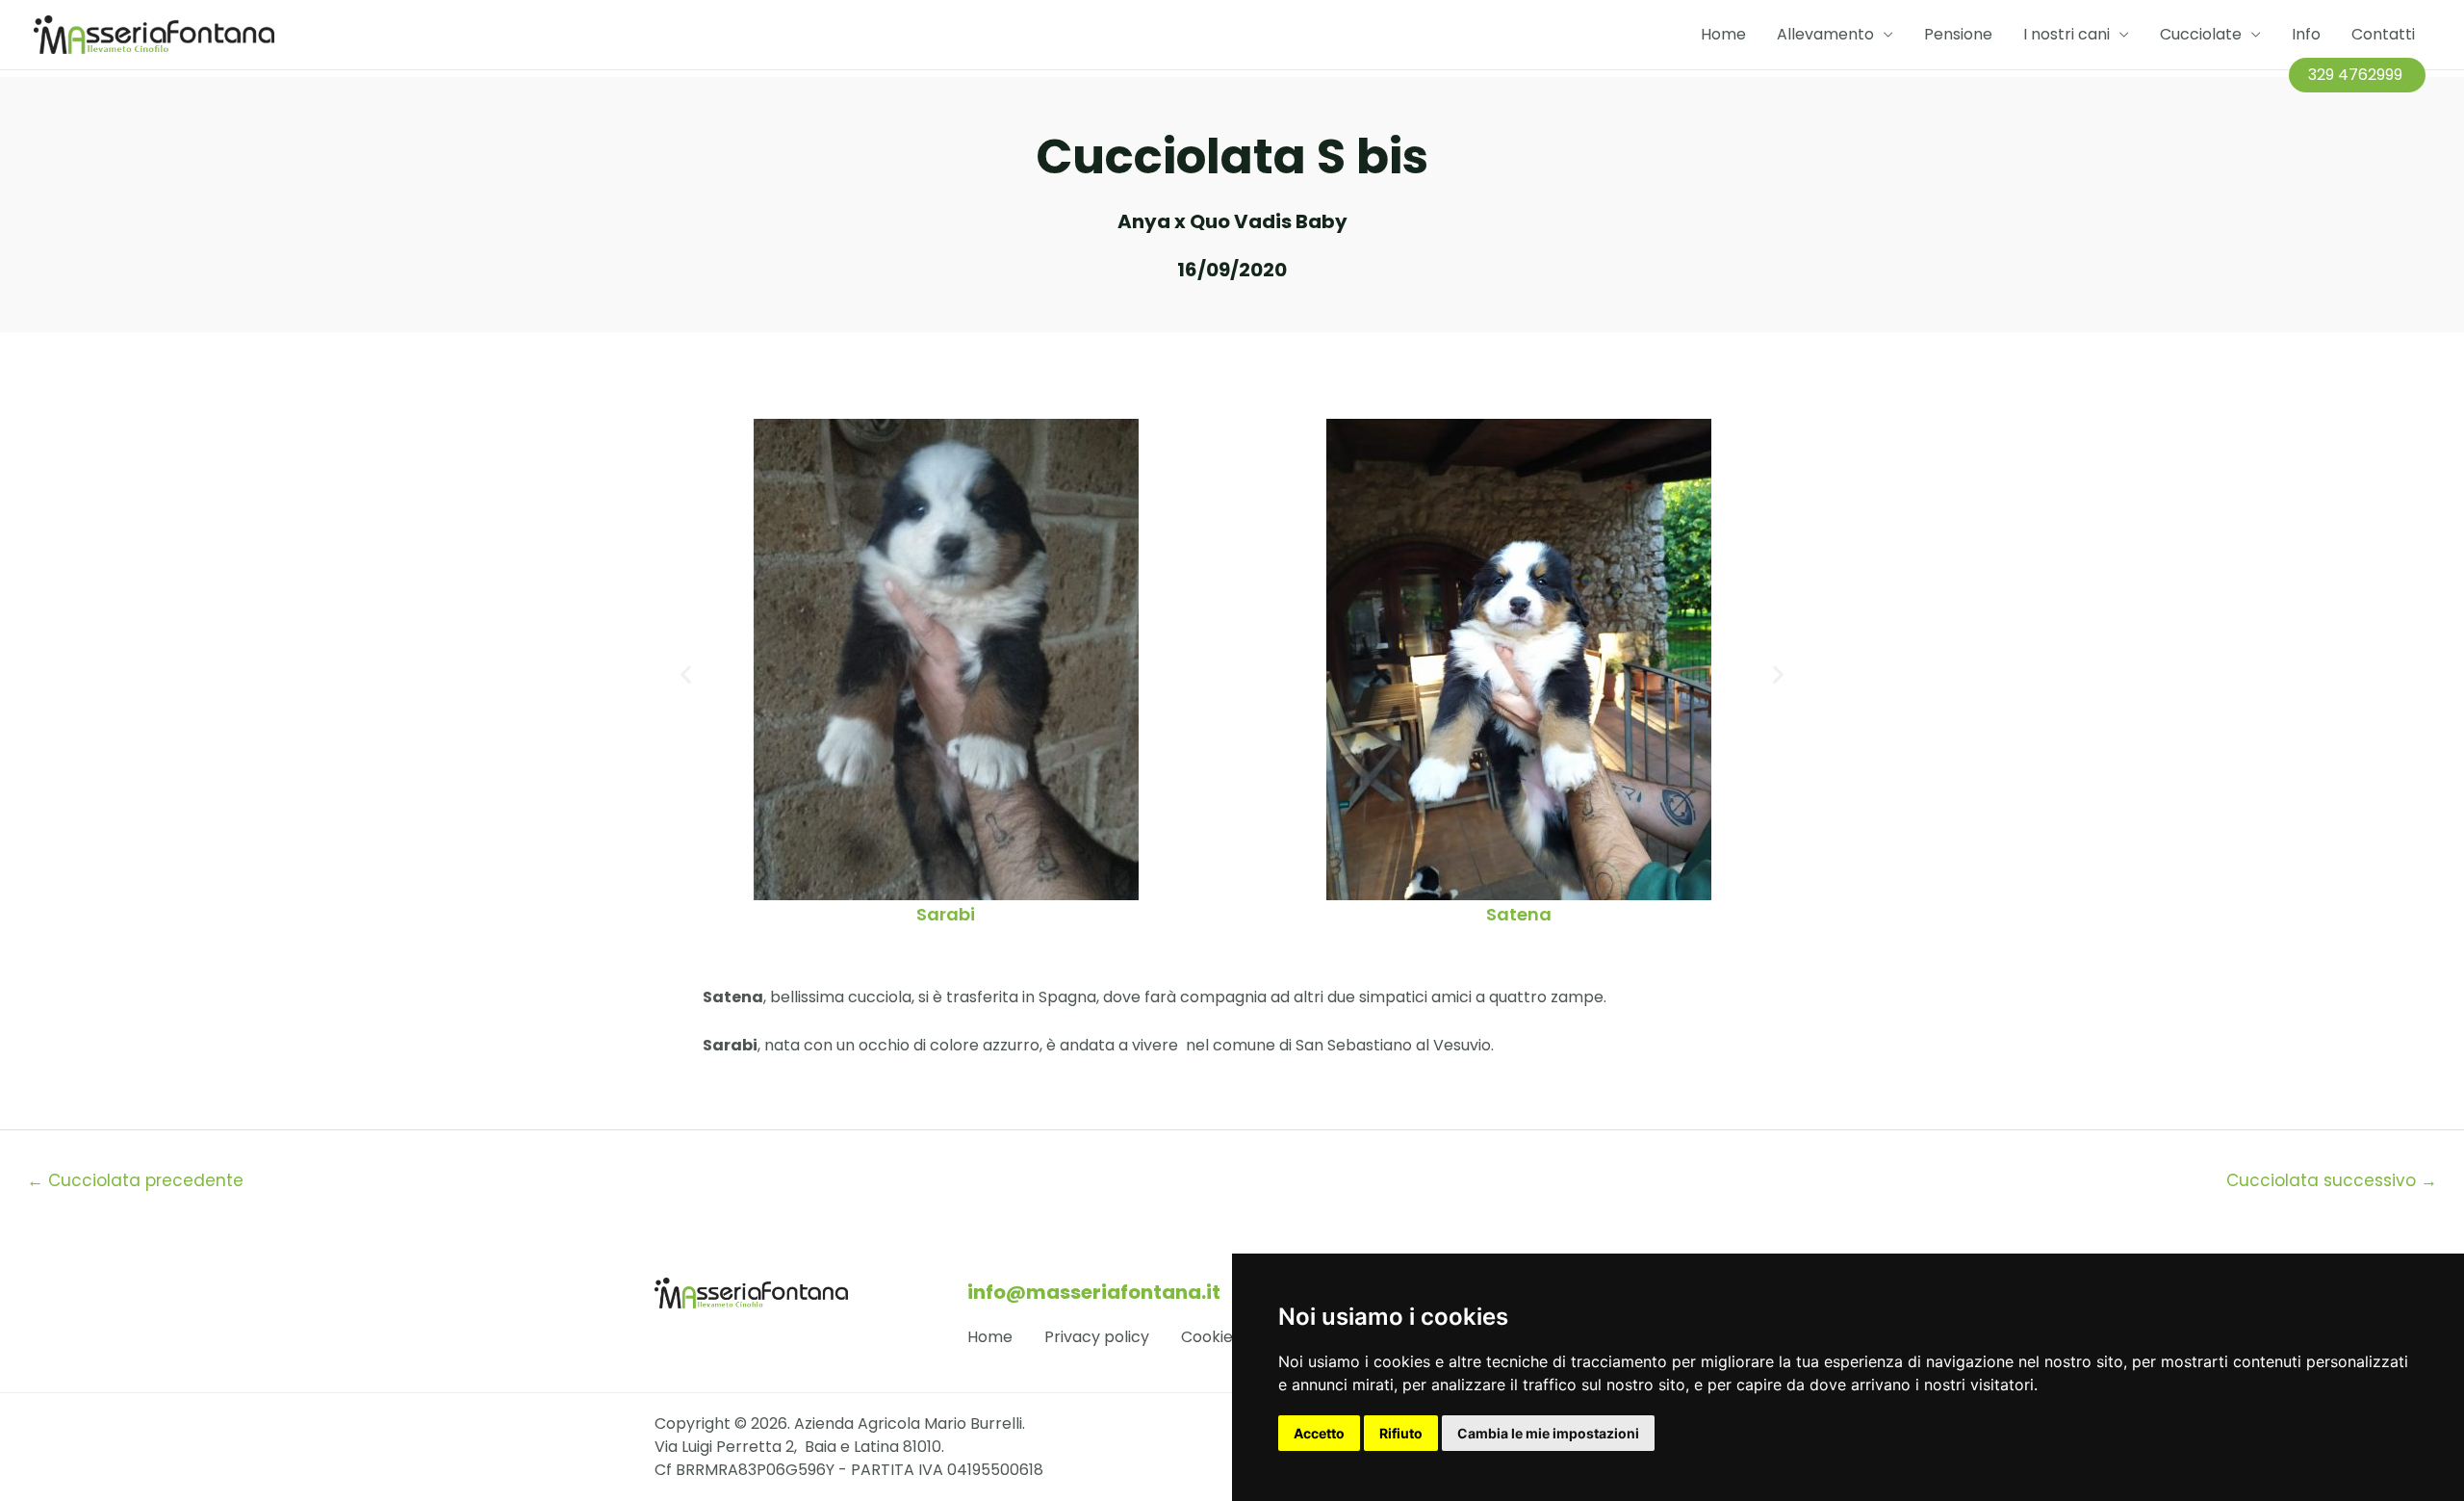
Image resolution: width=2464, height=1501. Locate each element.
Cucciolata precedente (135, 1180)
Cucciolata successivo (2332, 1180)
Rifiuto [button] (1401, 1433)
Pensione (1958, 34)
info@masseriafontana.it (1094, 1292)
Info (2306, 34)
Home (1723, 34)
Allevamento (1825, 34)
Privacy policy (1097, 1337)
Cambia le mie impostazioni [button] (1548, 1433)
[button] (686, 673)
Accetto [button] (1319, 1433)
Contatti (2383, 34)
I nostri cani (2066, 34)
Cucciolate (2201, 34)
